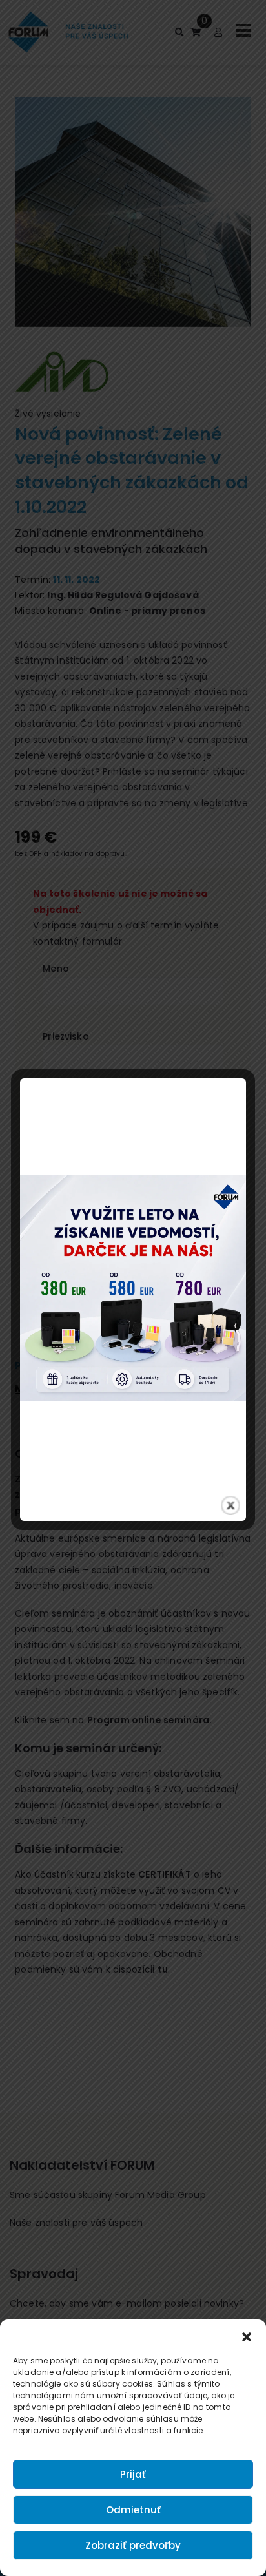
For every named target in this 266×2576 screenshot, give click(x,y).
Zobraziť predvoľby (133, 2545)
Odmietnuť (133, 2510)
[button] (247, 2336)
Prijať (133, 2474)
